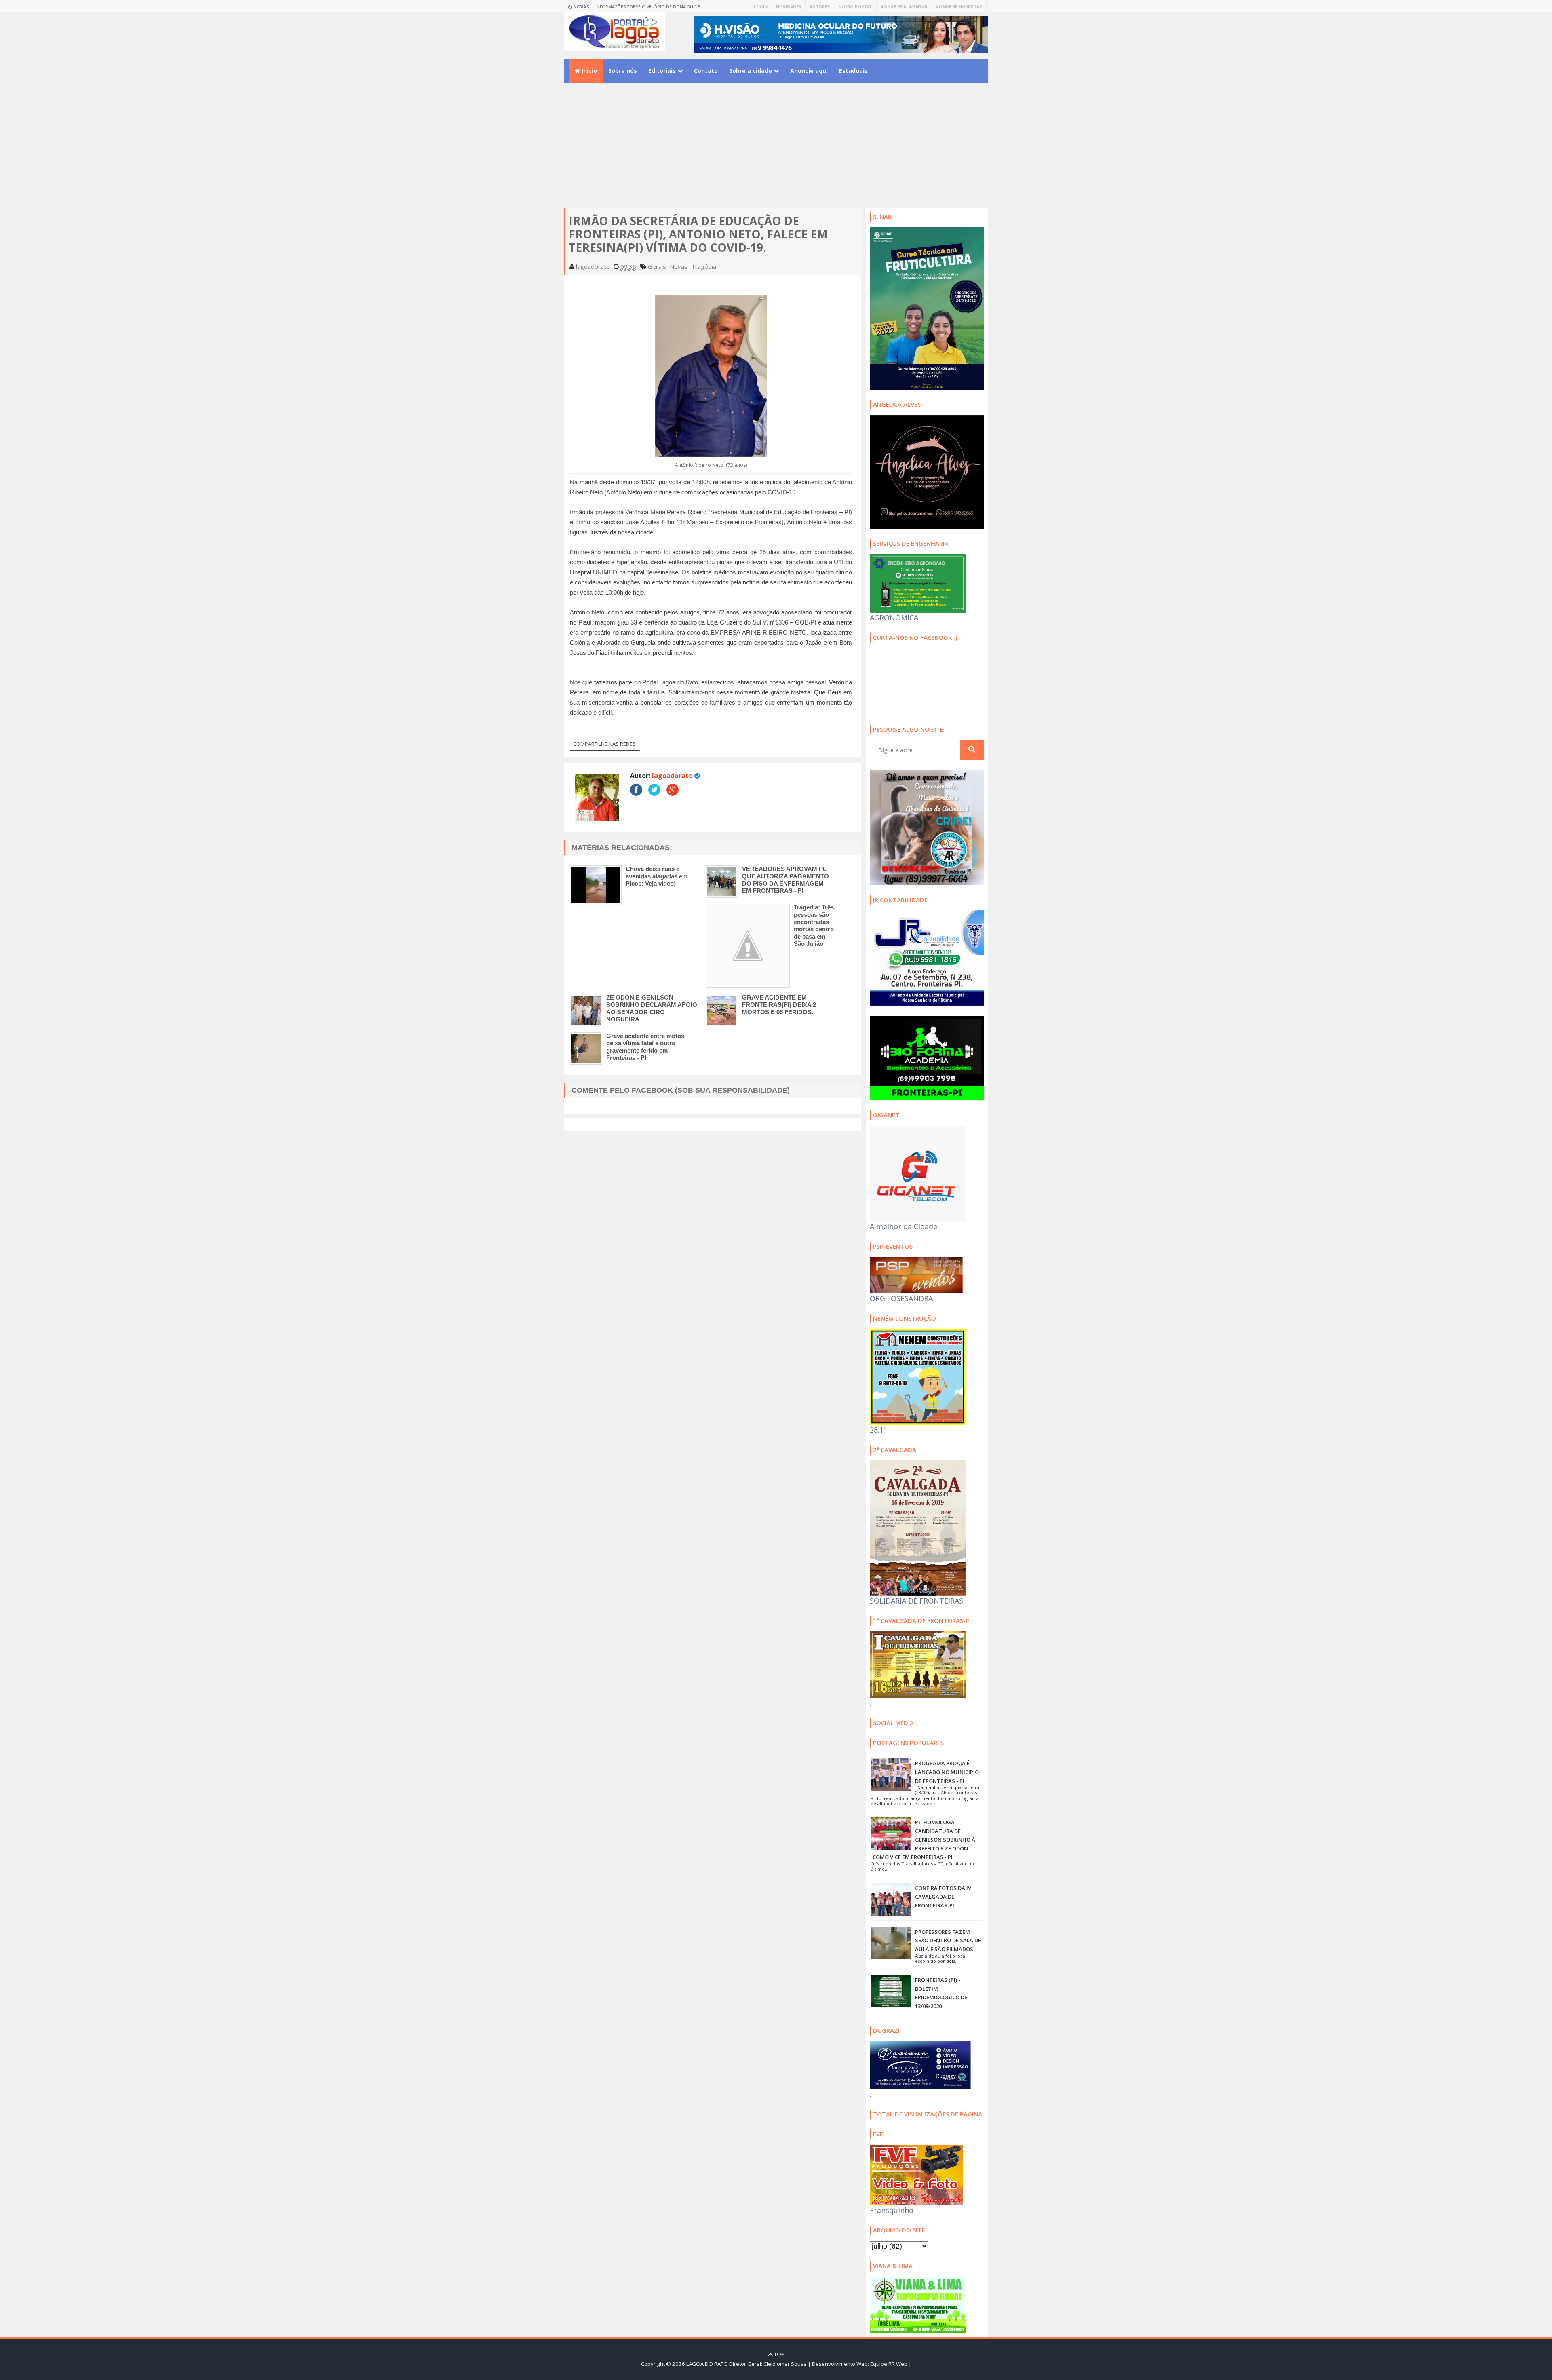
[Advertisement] (776, 152)
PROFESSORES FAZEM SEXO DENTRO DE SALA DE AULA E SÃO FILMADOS (948, 1940)
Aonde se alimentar (904, 7)
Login (761, 7)
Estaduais (853, 71)
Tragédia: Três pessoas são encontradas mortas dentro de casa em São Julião (814, 925)
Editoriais (663, 71)
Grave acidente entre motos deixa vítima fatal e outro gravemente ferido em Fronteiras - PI (645, 1047)
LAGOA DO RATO (707, 2364)
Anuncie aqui (809, 71)
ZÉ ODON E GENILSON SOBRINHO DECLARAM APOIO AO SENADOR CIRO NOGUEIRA (652, 1008)
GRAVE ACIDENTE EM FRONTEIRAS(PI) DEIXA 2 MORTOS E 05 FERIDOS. (779, 1005)
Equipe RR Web (889, 2364)
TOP (779, 2354)
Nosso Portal (855, 7)
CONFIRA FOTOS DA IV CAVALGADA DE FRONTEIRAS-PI (943, 1897)
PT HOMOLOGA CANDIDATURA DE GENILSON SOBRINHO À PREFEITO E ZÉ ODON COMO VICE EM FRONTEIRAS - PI (924, 1840)
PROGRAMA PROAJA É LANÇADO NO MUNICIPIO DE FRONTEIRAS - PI (947, 1772)
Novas (679, 266)
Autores (820, 7)
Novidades (789, 7)
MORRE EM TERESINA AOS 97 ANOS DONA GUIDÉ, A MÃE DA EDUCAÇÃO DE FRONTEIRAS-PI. (651, 8)
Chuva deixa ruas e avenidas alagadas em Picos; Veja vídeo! (657, 876)
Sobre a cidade (751, 71)
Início (588, 71)
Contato (706, 71)
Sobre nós (623, 71)
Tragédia (704, 266)
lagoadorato (672, 776)
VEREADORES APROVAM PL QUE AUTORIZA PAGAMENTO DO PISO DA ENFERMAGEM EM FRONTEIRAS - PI (785, 880)
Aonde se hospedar (959, 7)
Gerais (657, 266)
